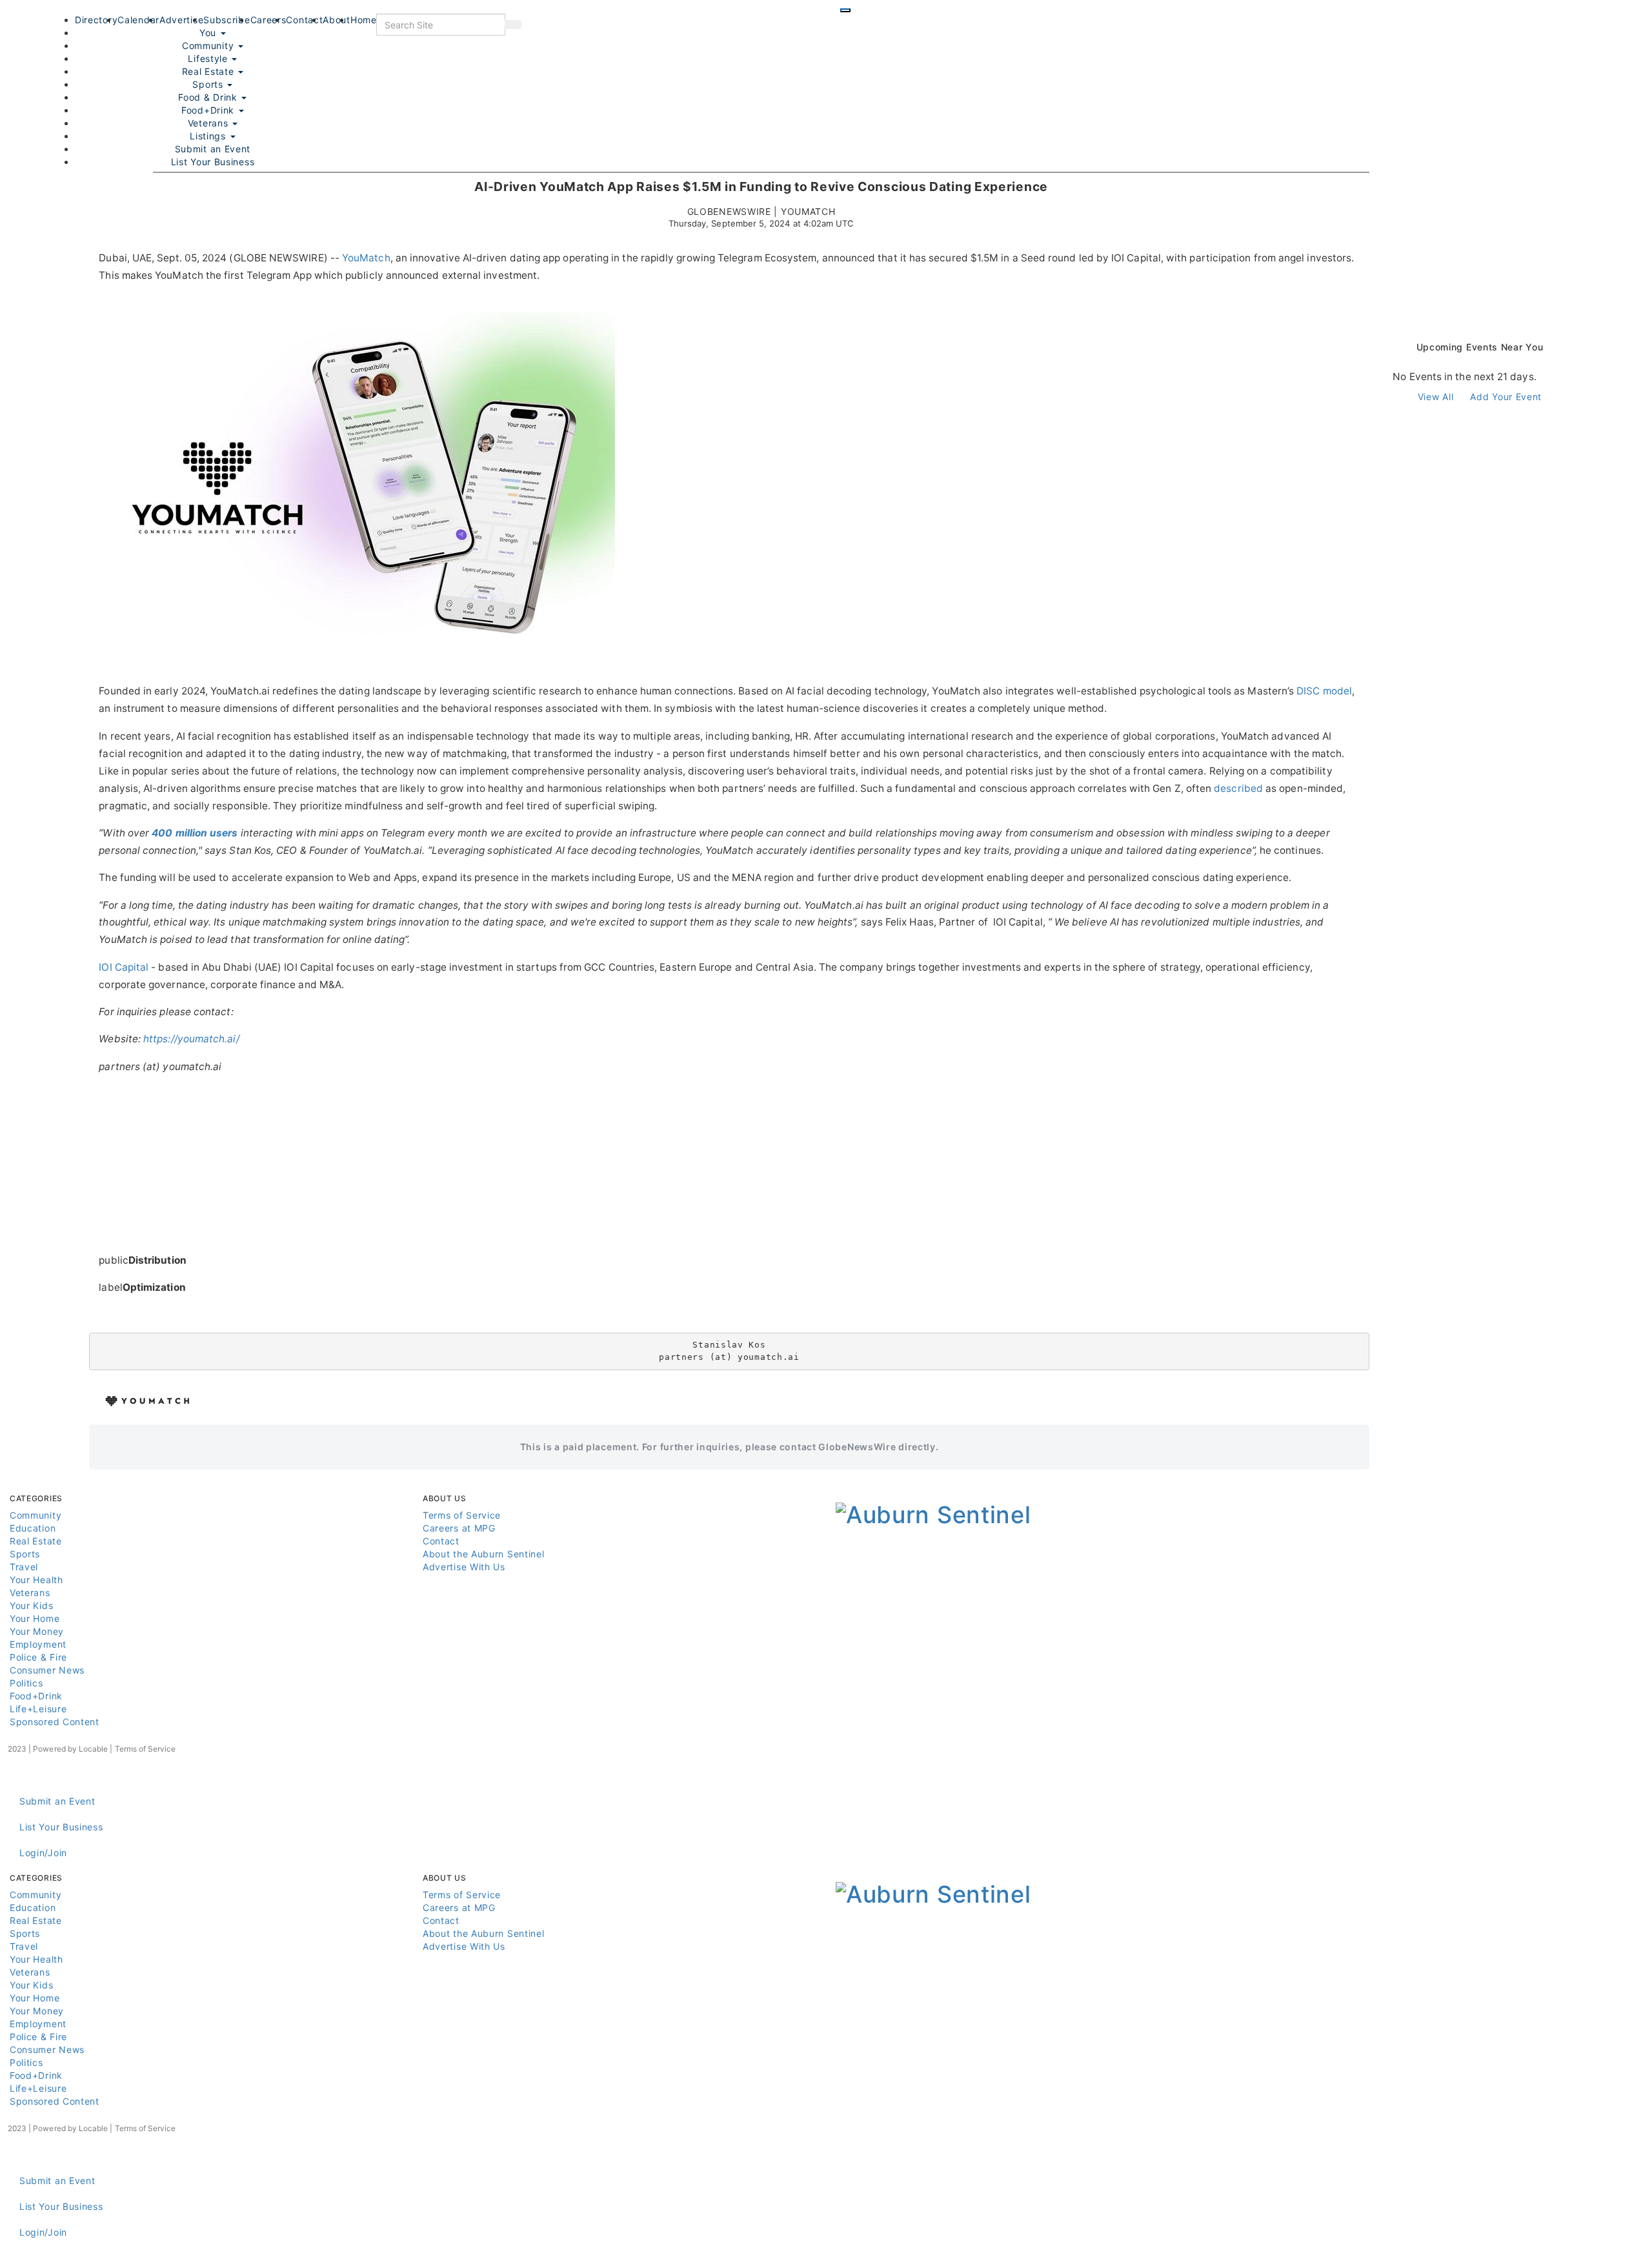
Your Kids (31, 1605)
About (337, 20)
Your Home (35, 1618)
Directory (96, 20)
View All (1436, 397)
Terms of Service (462, 1515)
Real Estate (209, 71)
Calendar (138, 20)
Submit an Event (213, 149)
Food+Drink (209, 110)
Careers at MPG (459, 1528)
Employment (38, 1644)
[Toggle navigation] (845, 10)
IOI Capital (124, 967)
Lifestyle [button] (209, 58)
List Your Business (213, 162)
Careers (268, 20)
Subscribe (227, 20)
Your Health (36, 1580)
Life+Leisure (38, 1709)
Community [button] (209, 46)
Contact (304, 20)
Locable (93, 1749)
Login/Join (43, 1853)
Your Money (37, 1631)
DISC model (1324, 691)
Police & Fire (38, 1657)
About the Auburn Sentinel (484, 1554)
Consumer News (47, 1670)
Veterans (209, 123)
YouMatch (366, 258)
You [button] (209, 33)
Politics (26, 1683)
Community (35, 1515)
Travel (24, 1567)
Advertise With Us (464, 1567)
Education (33, 1528)
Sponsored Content (55, 1722)
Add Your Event (1506, 397)
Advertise (181, 20)
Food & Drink (209, 97)
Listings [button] (209, 136)
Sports (209, 84)
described (1238, 788)
